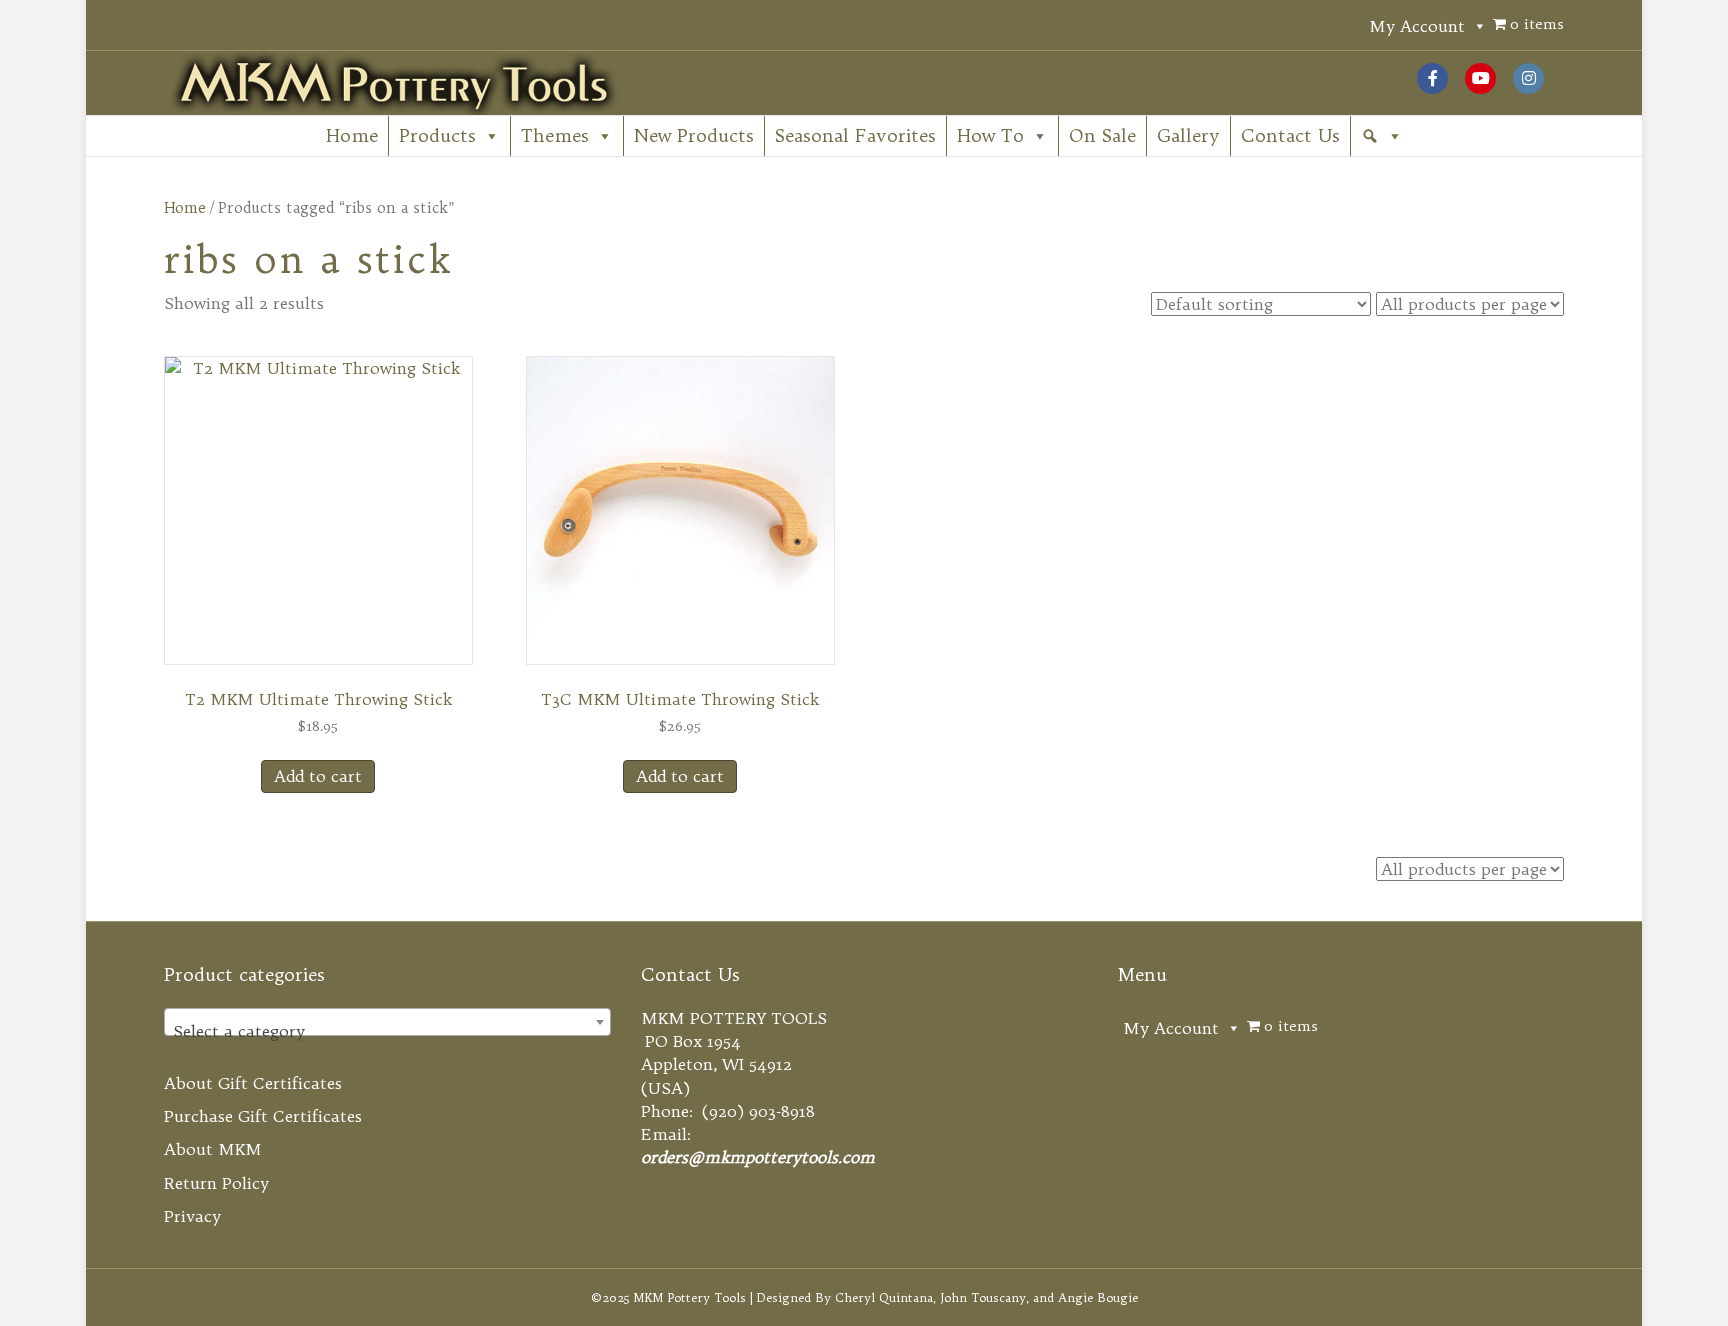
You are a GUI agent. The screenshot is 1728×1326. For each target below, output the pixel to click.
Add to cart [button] (318, 776)
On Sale (1102, 135)
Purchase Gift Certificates (263, 1116)
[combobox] (387, 1022)
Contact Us (1290, 135)
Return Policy (216, 1183)
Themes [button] (555, 135)
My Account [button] (1417, 26)
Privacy (192, 1216)
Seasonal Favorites (855, 135)
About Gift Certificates (253, 1083)
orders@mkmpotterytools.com (758, 1157)
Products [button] (437, 135)
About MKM (213, 1149)
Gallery (1188, 135)
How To (990, 135)
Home (352, 135)
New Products (694, 135)
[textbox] (387, 1031)
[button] (1382, 136)
